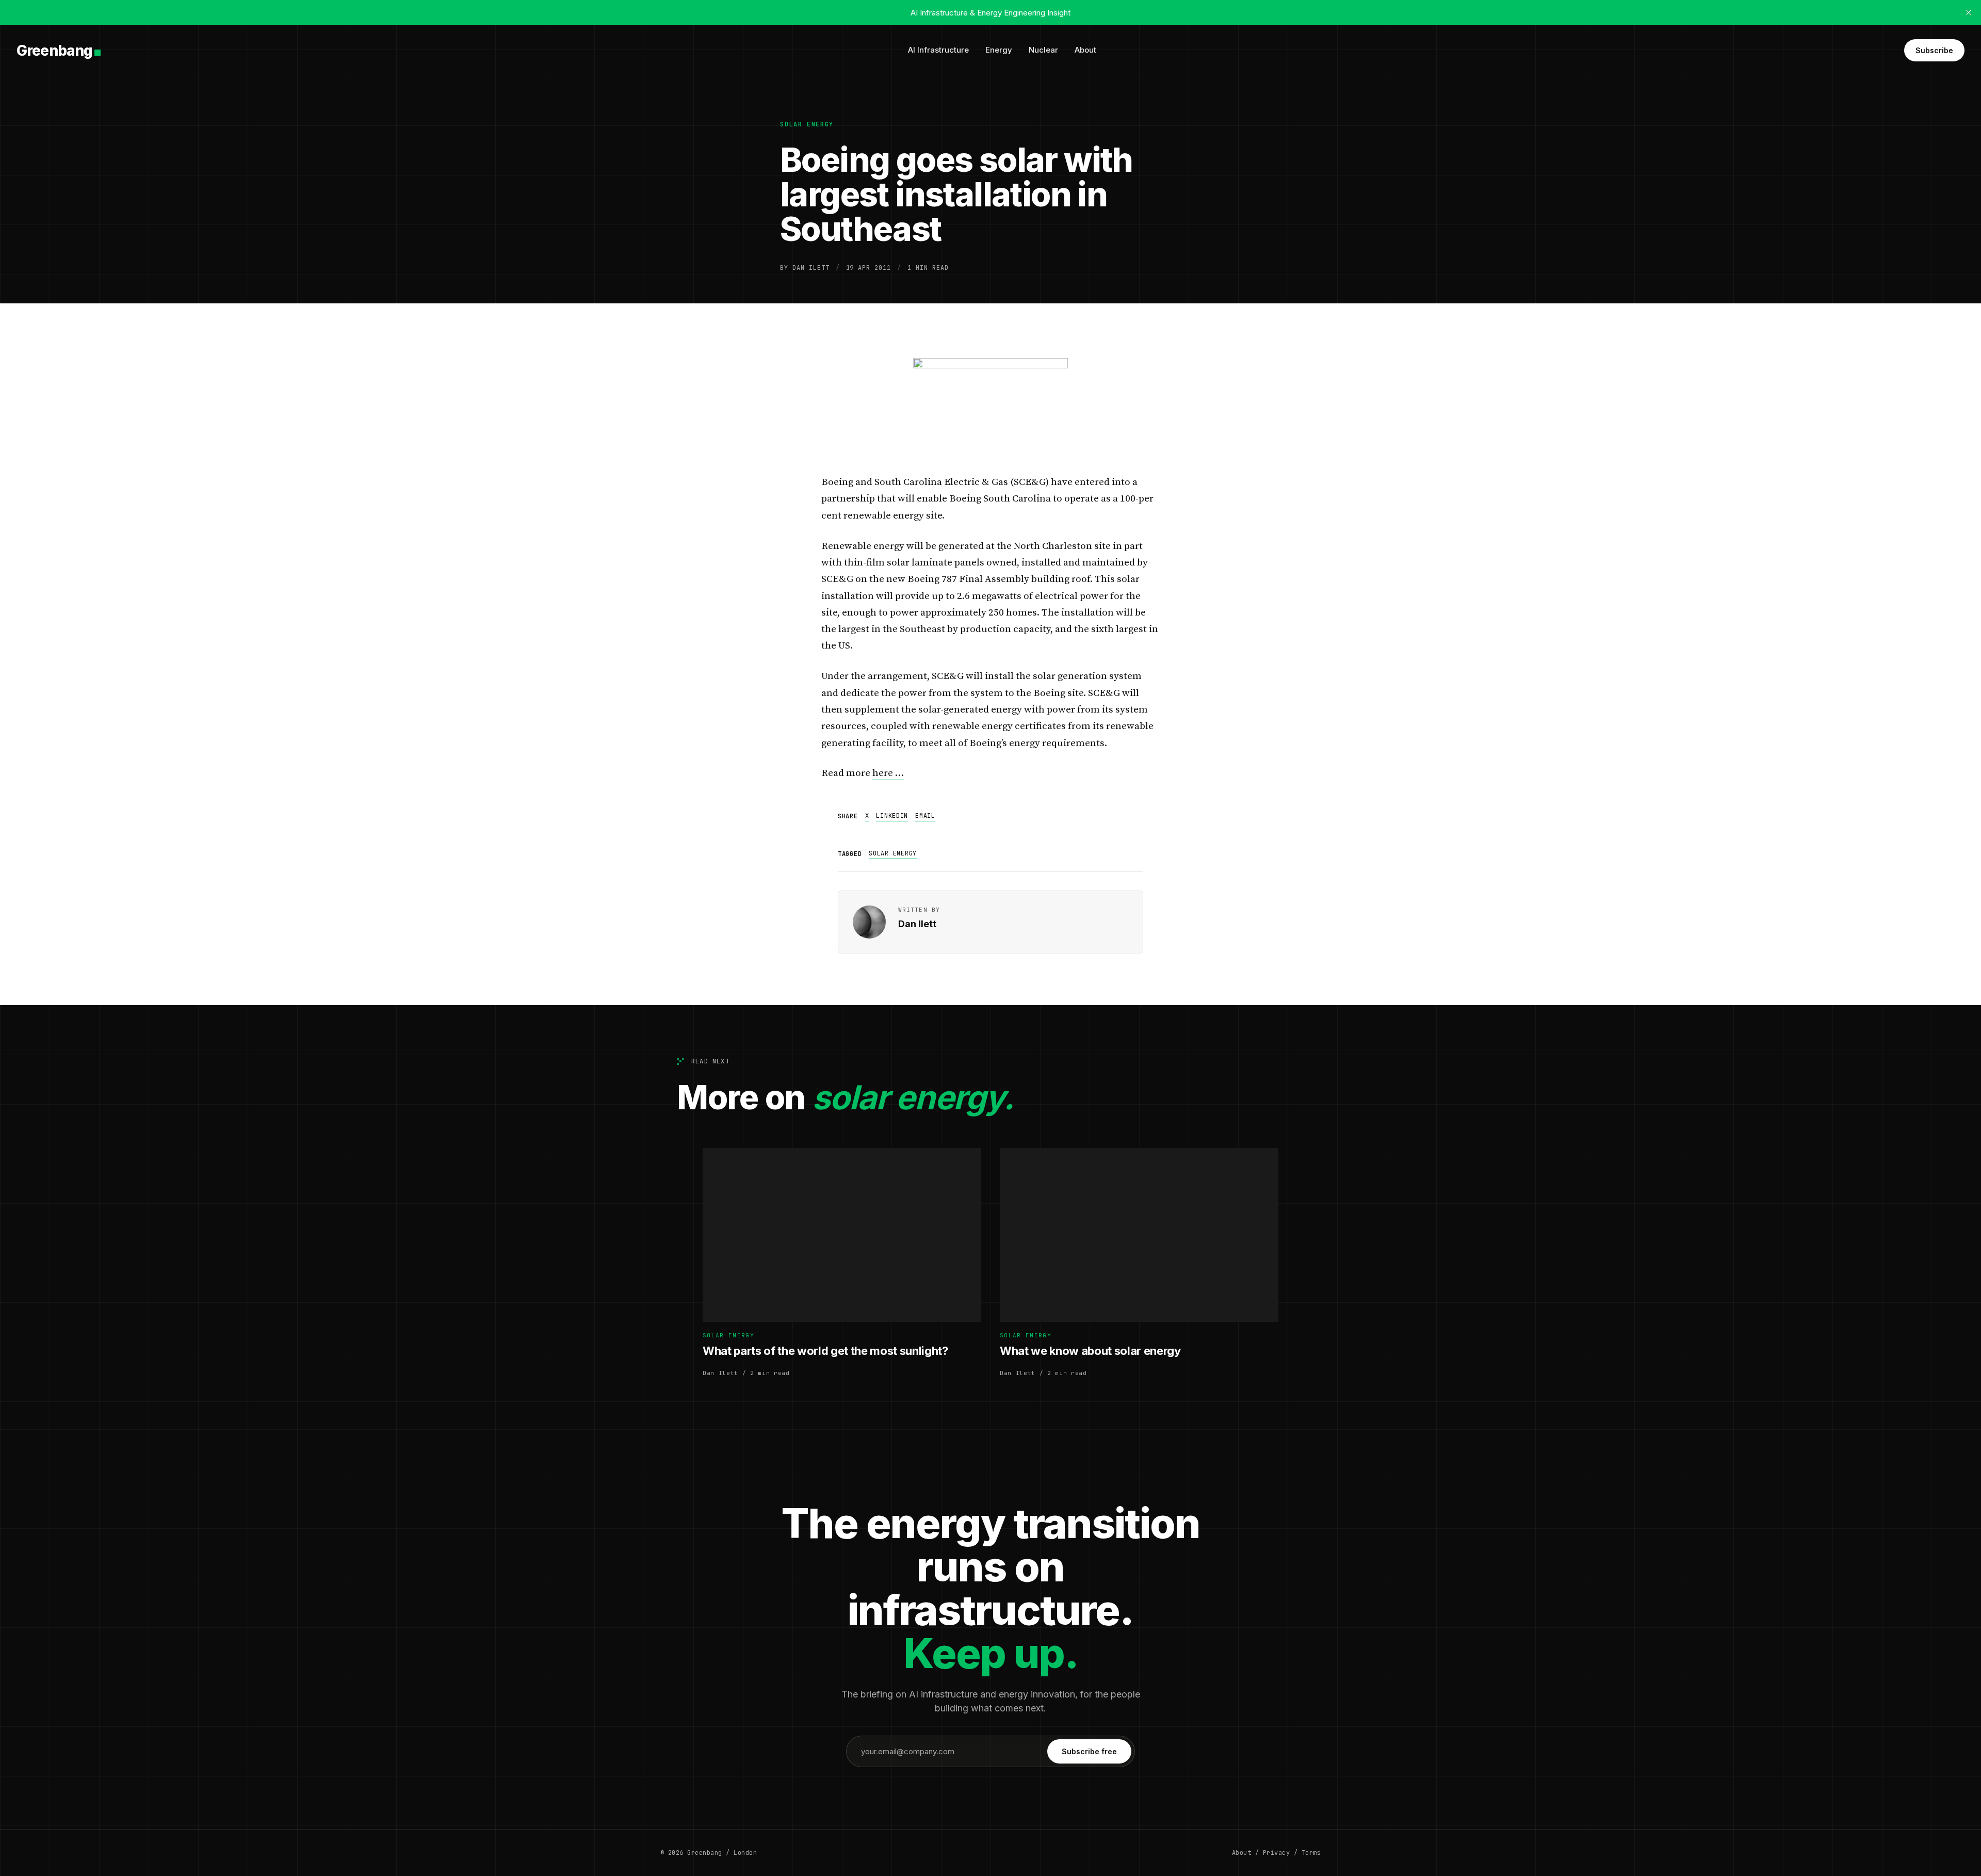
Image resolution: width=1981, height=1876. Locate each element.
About (1085, 50)
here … (888, 773)
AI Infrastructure (938, 50)
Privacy (1276, 1853)
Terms (1311, 1853)
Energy (999, 50)
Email (925, 816)
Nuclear (1043, 50)
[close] (1969, 12)
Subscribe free (1089, 1751)
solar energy (807, 124)
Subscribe (1934, 50)
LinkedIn (892, 816)
